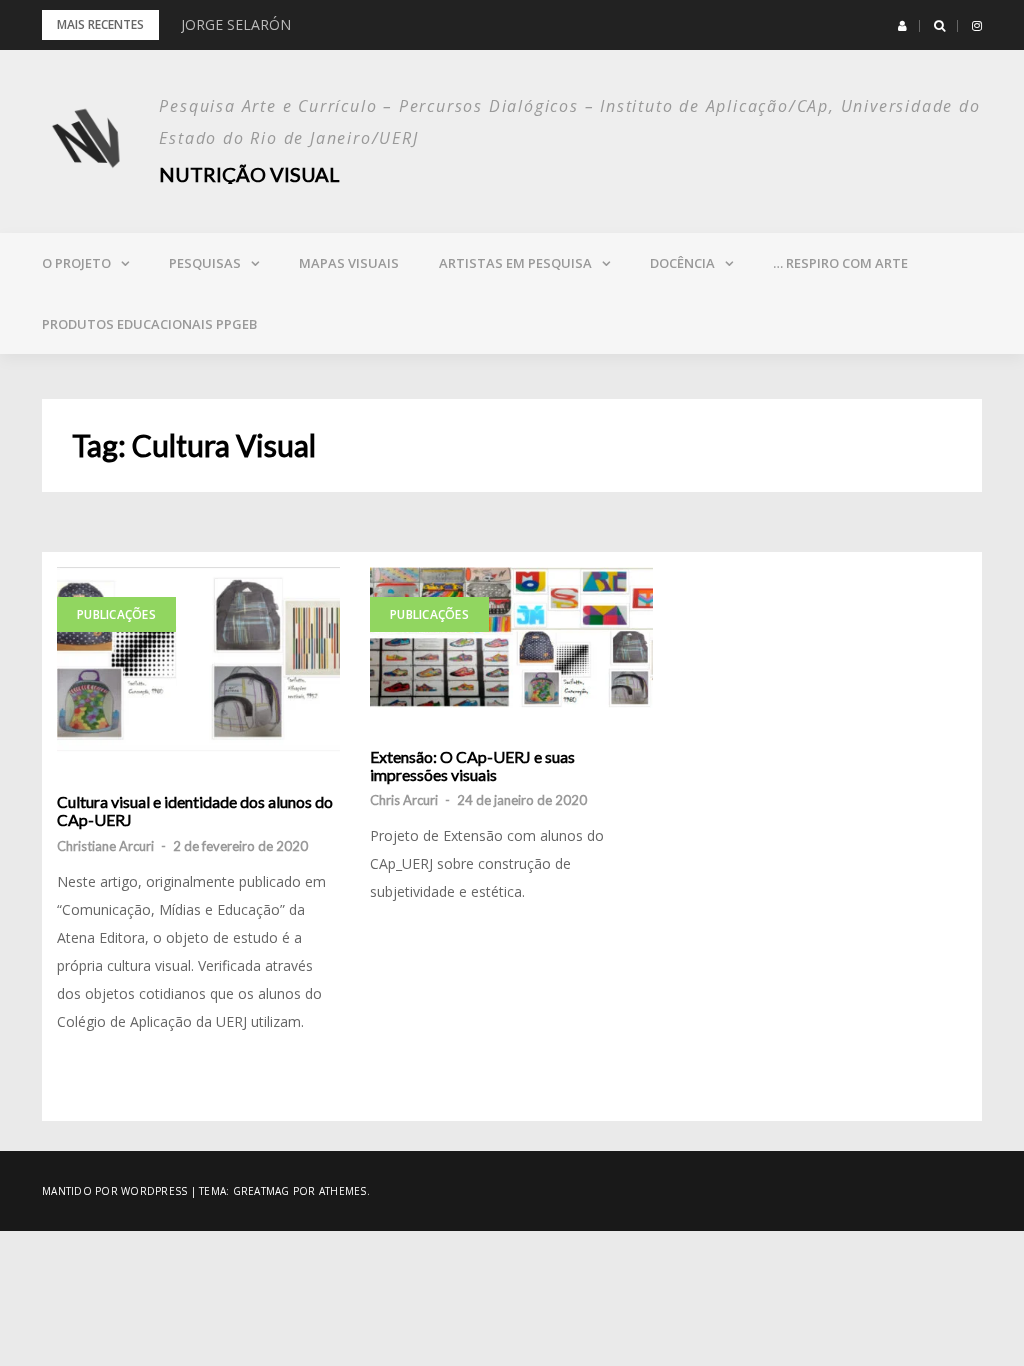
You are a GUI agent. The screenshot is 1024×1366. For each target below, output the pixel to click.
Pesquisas (205, 263)
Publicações (116, 614)
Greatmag (261, 1191)
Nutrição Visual (249, 174)
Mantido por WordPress (114, 1191)
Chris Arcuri (404, 800)
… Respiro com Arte (840, 263)
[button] (902, 26)
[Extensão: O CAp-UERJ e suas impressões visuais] (511, 637)
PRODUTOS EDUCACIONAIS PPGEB (149, 324)
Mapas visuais (349, 263)
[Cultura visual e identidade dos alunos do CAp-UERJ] (198, 660)
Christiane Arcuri (105, 846)
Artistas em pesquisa (515, 263)
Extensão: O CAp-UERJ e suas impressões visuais (472, 765)
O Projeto (76, 263)
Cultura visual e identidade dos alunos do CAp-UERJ (195, 810)
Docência (682, 263)
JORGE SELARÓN (236, 24)
